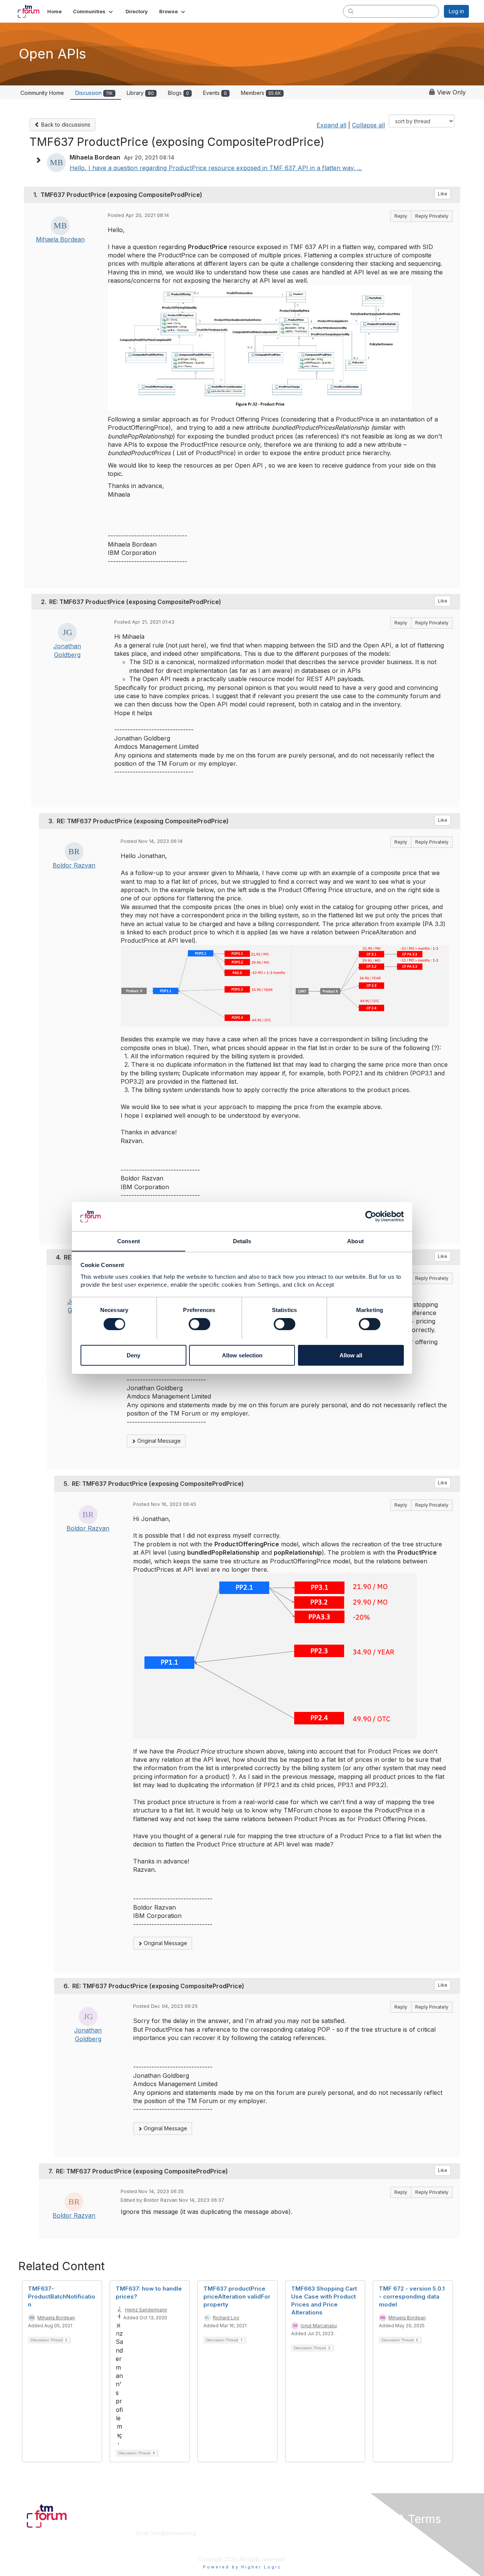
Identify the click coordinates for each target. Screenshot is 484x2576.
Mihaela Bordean (60, 239)
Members (261, 93)
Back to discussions (65, 125)
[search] (351, 11)
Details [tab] (242, 1241)
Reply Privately (432, 216)
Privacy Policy (372, 2548)
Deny (133, 1355)
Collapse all (368, 125)
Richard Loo (226, 2318)
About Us (366, 2533)
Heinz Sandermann (146, 2310)
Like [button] (443, 194)
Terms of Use (371, 2541)
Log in (456, 11)
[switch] (199, 1324)
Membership (261, 2533)
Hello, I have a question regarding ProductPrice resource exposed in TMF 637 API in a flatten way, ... (216, 168)
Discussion (94, 93)
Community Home (42, 93)
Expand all (331, 125)
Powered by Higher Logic (242, 2567)
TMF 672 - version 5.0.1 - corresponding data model (412, 2296)
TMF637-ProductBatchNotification (62, 2296)
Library (140, 93)
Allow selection (242, 1355)
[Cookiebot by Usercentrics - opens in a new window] (371, 1216)
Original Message (158, 1441)
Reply (401, 216)
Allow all (351, 1355)
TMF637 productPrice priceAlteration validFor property (237, 2296)
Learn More (259, 2541)
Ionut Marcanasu (319, 2326)
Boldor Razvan (74, 865)
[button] (94, 11)
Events (215, 93)
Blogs (178, 93)
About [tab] (355, 1241)
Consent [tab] (129, 1241)
